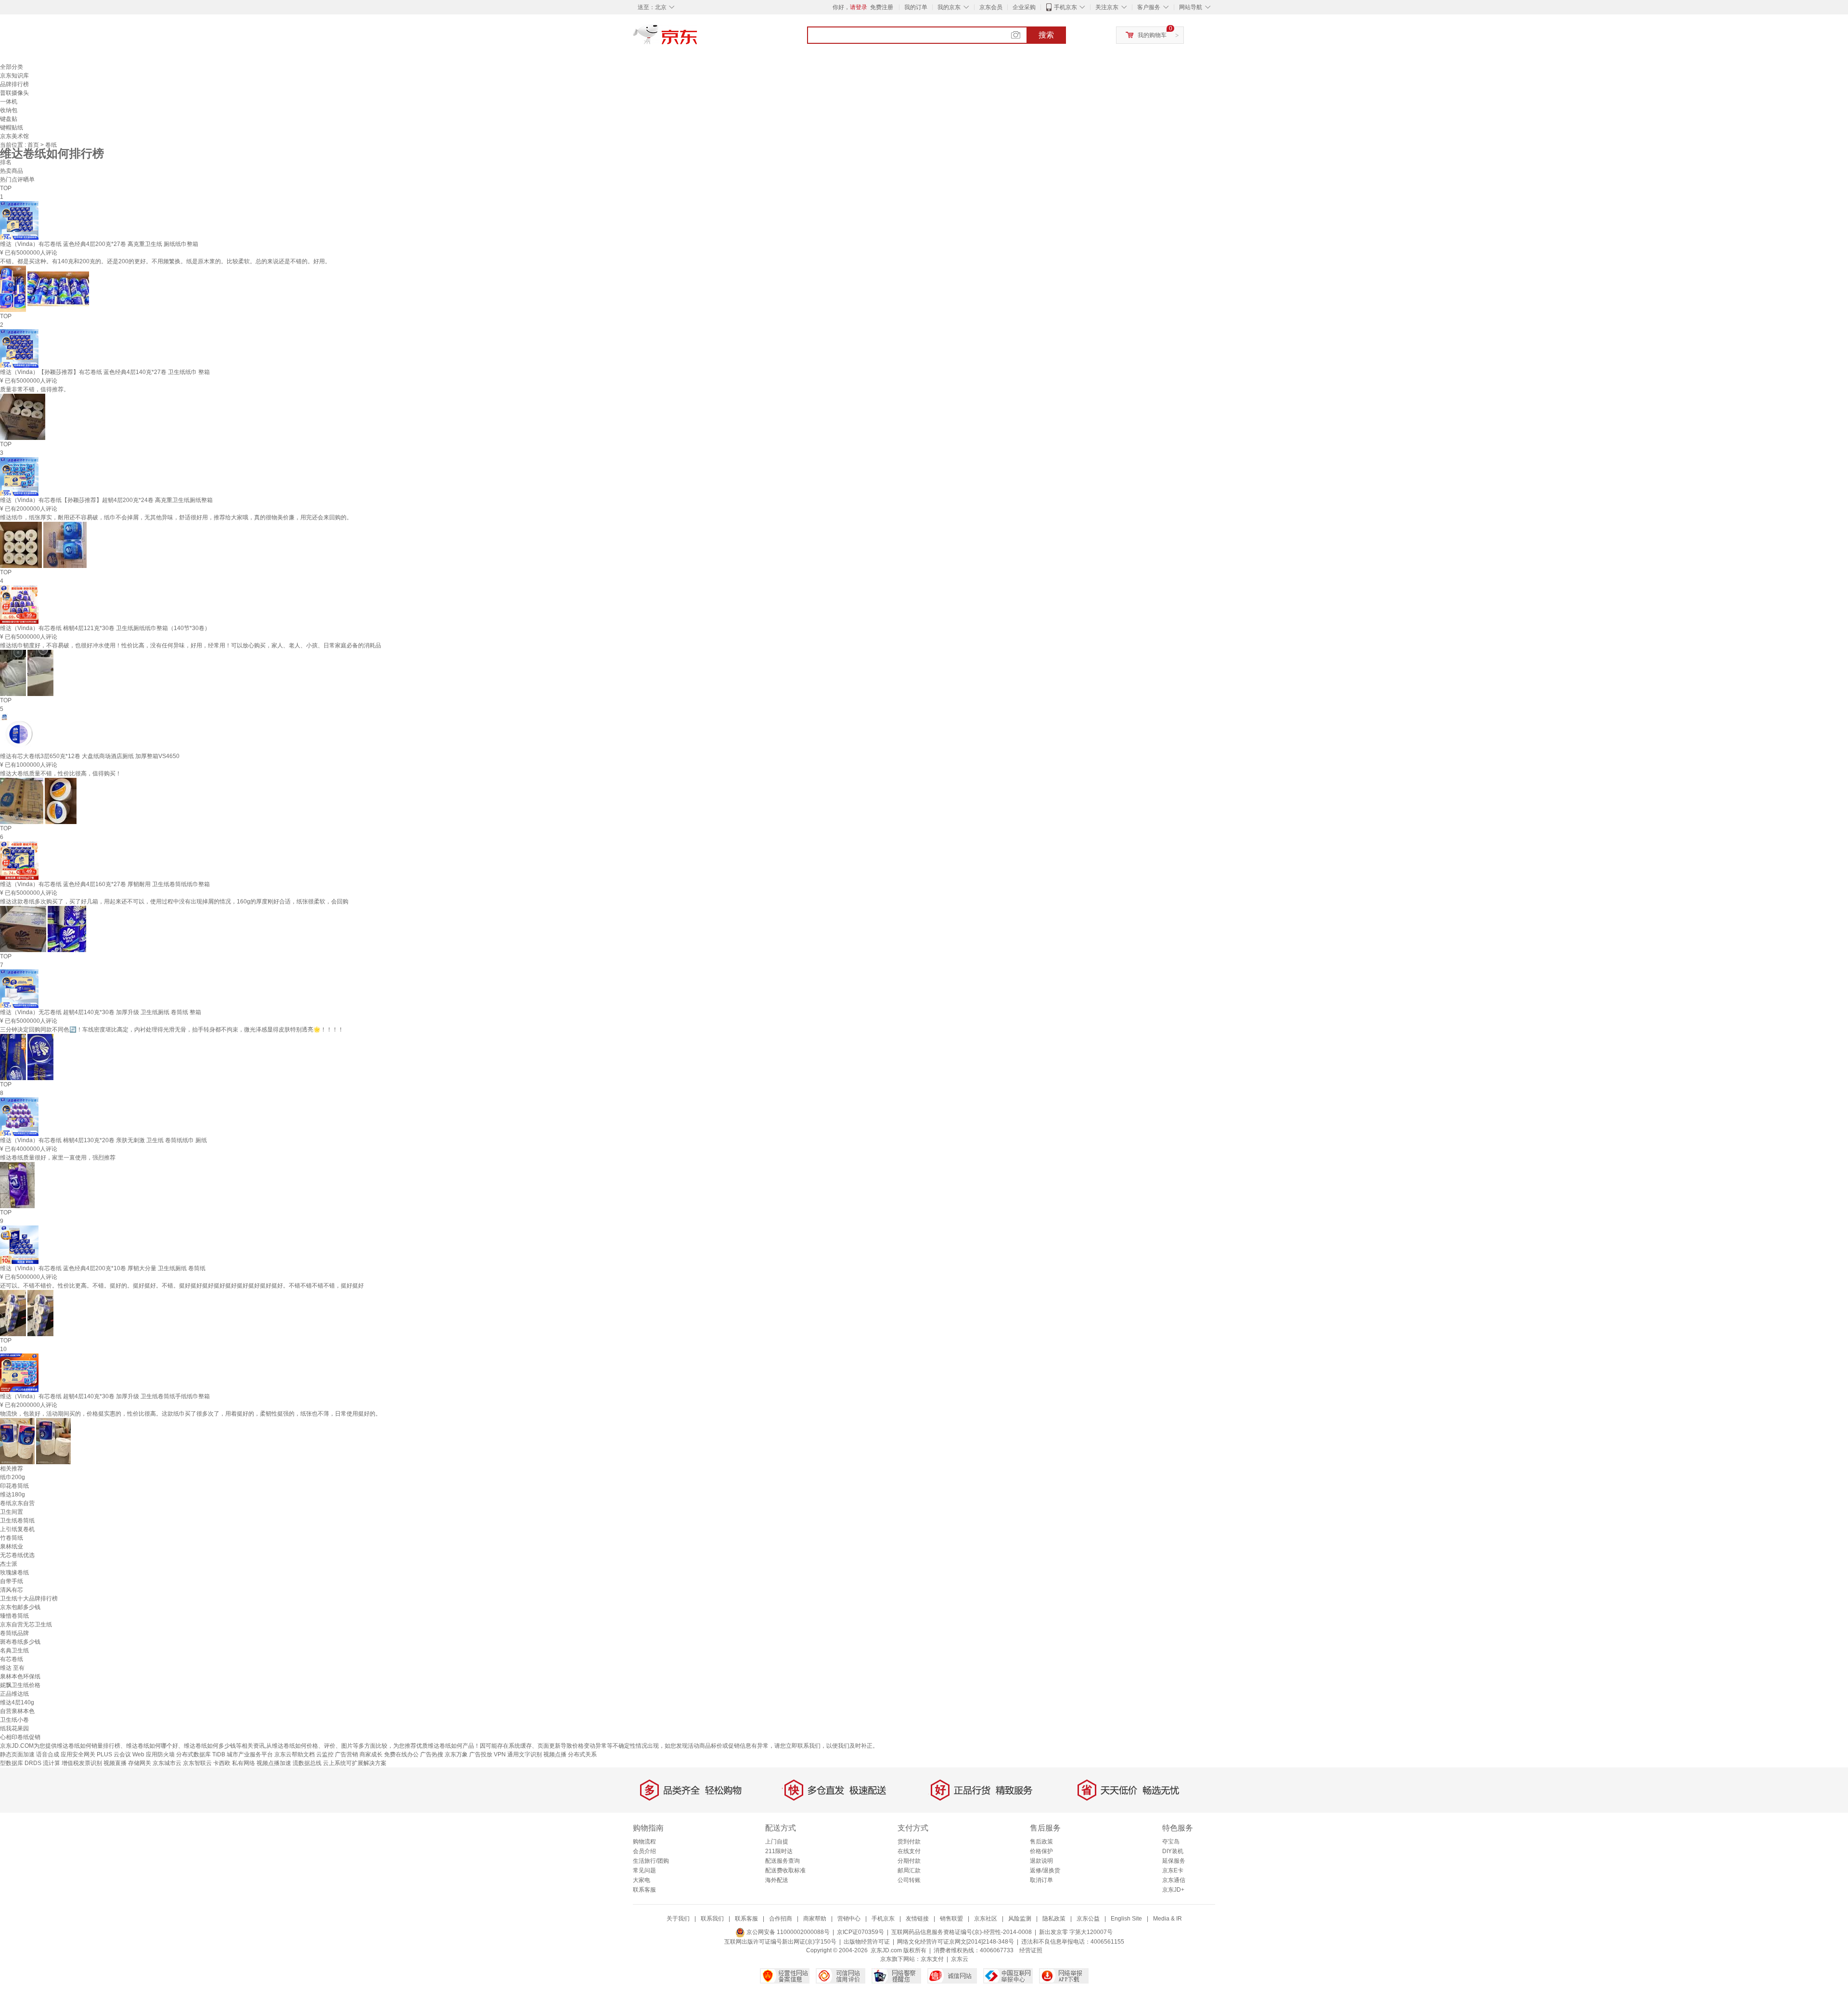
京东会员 (991, 7)
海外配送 (777, 1880)
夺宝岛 (1171, 1842)
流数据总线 (307, 1763)
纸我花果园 (14, 1728)
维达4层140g (17, 1702)
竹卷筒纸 (12, 1538)
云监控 (325, 1754)
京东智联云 (197, 1763)
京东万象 (456, 1754)
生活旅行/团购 (651, 1861)
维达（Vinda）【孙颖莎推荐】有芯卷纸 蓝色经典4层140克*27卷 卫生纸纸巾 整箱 (105, 372)
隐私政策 (1054, 1919)
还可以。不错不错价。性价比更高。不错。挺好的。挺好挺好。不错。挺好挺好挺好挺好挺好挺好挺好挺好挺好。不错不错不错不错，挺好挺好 (182, 1286)
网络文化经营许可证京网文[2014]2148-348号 (956, 1942)
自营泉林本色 (17, 1711)
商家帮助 (815, 1919)
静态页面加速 (17, 1754)
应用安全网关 (78, 1754)
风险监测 (1020, 1919)
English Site (1126, 1919)
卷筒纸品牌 (14, 1633)
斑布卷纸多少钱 (20, 1642)
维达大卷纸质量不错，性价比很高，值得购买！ (61, 773)
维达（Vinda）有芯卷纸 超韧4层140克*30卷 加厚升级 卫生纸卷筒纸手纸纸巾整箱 (105, 1396)
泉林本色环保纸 (20, 1676)
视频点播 (555, 1754)
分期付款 (909, 1861)
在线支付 (909, 1851)
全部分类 (12, 67)
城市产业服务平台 (250, 1754)
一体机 (9, 102)
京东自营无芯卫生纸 (26, 1624)
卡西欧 (222, 1763)
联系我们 (712, 1919)
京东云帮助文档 (295, 1754)
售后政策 (1041, 1842)
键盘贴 (9, 119)
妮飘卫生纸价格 (20, 1685)
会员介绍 (644, 1851)
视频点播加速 (274, 1763)
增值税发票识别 (82, 1763)
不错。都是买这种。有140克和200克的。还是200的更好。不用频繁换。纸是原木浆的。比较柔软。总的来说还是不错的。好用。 (165, 261)
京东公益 (1088, 1919)
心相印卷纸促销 (20, 1737)
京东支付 (932, 1959)
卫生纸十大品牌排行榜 (29, 1598)
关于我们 (678, 1919)
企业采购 (1024, 7)
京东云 (960, 1959)
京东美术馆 (14, 136)
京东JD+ (1173, 1890)
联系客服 (644, 1890)
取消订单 (1041, 1880)
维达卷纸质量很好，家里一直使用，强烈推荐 (58, 1158)
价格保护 (1041, 1851)
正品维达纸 (14, 1694)
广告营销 (346, 1754)
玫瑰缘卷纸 (14, 1573)
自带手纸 (12, 1581)
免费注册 (882, 7)
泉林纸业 (12, 1547)
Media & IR (1168, 1919)
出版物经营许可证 (867, 1942)
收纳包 (9, 110)
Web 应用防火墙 (154, 1754)
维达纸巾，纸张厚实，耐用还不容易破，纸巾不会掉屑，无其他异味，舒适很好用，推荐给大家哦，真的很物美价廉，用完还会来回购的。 (176, 517)
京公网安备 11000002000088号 (787, 1932)
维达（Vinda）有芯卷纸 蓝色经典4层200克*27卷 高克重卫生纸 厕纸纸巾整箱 (99, 244)
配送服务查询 (783, 1861)
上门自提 (777, 1842)
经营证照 (1031, 1950)
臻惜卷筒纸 (14, 1616)
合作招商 (781, 1919)
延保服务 (1174, 1861)
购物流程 (644, 1842)
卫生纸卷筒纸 (17, 1521)
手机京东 (1065, 7)
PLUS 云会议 (114, 1754)
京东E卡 (1173, 1870)
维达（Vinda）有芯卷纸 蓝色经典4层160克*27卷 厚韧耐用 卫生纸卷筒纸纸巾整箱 (105, 884)
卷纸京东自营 (17, 1503)
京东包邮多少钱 (20, 1607)
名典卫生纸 (14, 1650)
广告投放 (481, 1754)
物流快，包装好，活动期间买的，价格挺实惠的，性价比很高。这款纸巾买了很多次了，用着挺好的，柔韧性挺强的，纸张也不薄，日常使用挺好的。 (191, 1414)
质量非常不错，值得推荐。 (35, 389)
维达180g (13, 1495)
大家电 (642, 1880)
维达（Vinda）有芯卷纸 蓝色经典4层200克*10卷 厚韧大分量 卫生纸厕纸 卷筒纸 (103, 1268)
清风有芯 (12, 1590)
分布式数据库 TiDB (201, 1754)
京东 (698, 39)
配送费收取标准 (785, 1870)
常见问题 (644, 1870)
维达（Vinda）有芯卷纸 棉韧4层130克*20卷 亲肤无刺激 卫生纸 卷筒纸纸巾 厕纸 (103, 1140)
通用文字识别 (525, 1754)
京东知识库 (14, 76)
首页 (34, 145)
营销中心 (849, 1919)
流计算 (51, 1763)
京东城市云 (167, 1763)
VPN (500, 1754)
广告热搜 (432, 1754)
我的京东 (949, 7)
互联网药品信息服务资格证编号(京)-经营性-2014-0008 (962, 1932)
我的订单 (916, 7)
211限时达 (779, 1851)
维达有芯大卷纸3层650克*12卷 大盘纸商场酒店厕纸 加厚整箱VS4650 (90, 756)
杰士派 (9, 1564)
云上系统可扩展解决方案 (355, 1763)
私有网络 (244, 1763)
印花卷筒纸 (14, 1486)
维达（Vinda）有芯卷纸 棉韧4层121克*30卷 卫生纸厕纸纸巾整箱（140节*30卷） (105, 628)
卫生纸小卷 (14, 1720)
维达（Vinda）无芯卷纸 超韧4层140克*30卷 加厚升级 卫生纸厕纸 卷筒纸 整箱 (101, 1012)
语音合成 (48, 1754)
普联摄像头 (14, 93)
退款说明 (1041, 1861)
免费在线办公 (401, 1754)
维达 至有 (12, 1668)
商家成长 (371, 1754)
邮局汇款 (909, 1870)
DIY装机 (1173, 1851)
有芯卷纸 (12, 1659)
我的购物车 (1152, 35)
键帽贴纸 (12, 128)
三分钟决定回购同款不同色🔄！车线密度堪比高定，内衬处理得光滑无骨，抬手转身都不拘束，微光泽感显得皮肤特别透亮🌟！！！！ (172, 1030)
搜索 (1046, 35)
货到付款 (909, 1842)
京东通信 (1174, 1880)
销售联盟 (951, 1919)
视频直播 (115, 1763)
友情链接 (917, 1919)
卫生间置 (12, 1512)
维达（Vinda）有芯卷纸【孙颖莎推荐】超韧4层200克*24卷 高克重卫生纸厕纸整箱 (106, 500)
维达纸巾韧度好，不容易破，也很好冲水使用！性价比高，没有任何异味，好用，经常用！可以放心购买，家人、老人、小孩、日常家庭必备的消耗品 (191, 645)
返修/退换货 (1045, 1870)
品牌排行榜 (14, 84)
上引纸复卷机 (17, 1529)
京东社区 (986, 1919)
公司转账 (909, 1880)
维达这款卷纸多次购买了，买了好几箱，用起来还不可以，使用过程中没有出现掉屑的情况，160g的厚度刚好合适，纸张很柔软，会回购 (174, 902)
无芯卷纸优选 (17, 1555)
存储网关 (140, 1763)
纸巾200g (13, 1477)
